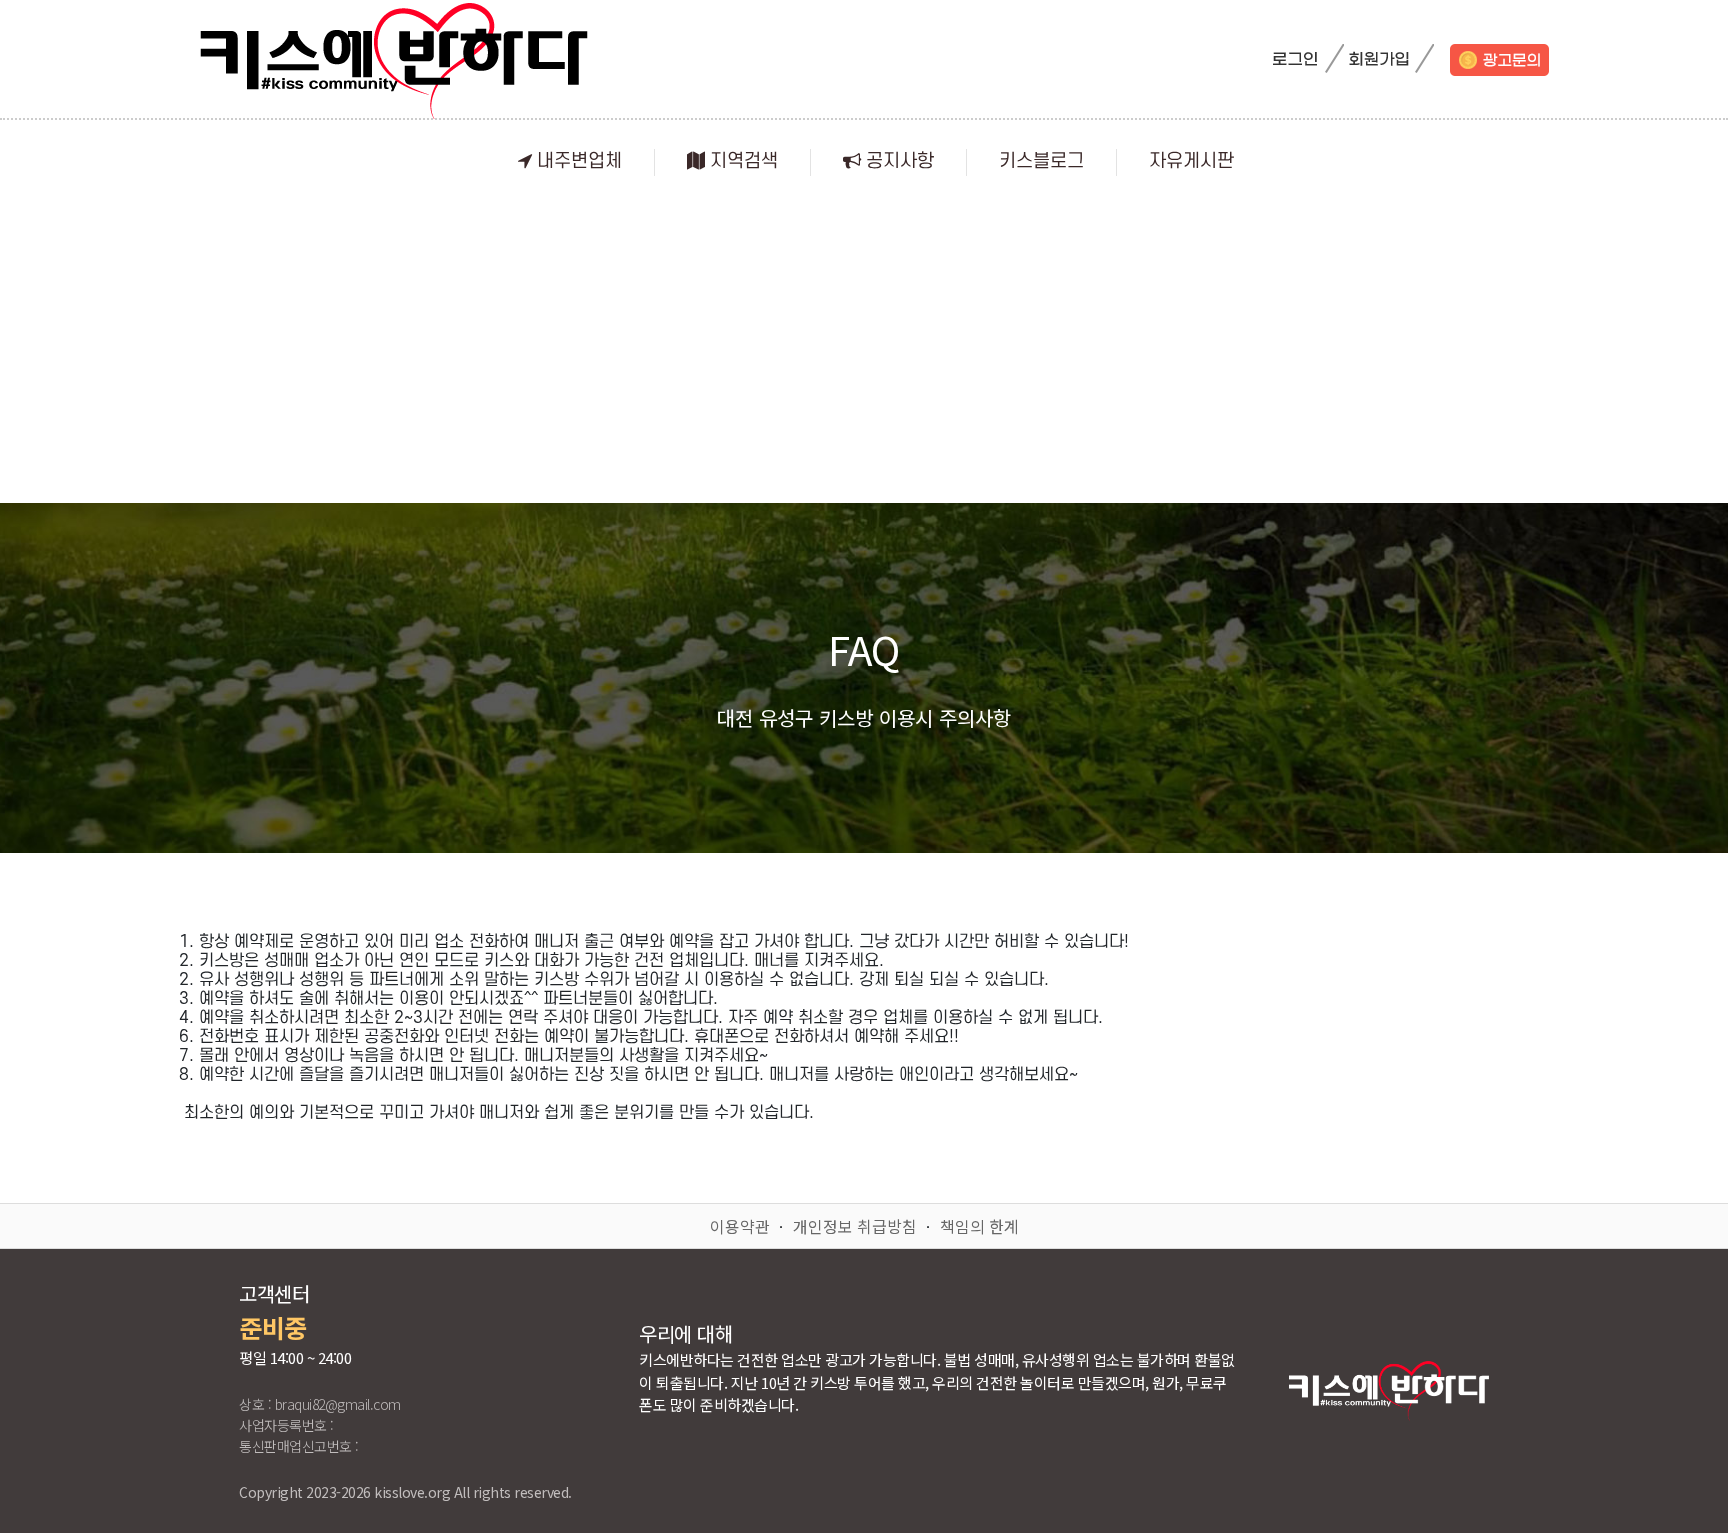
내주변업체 (577, 161)
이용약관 (740, 1226)
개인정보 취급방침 (855, 1226)
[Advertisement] (864, 353)
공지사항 (897, 161)
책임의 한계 (979, 1226)
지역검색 (741, 161)
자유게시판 (1191, 161)
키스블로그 (1041, 161)
